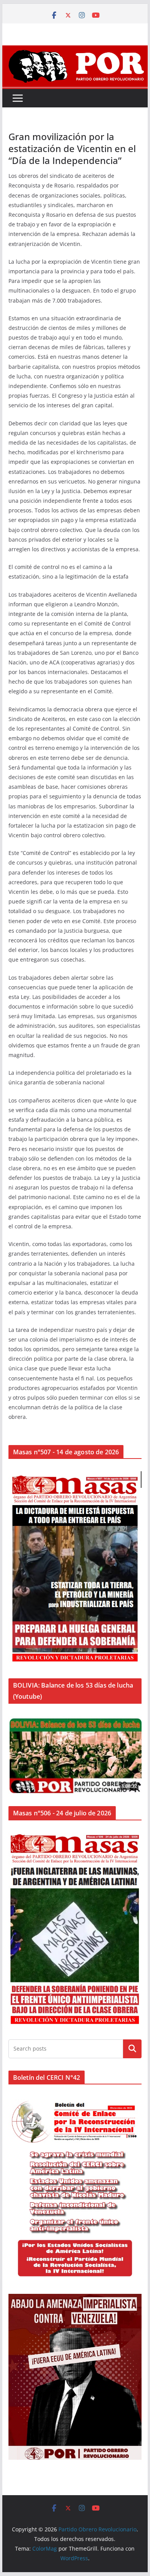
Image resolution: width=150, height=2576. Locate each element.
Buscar (132, 2049)
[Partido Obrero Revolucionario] (75, 51)
